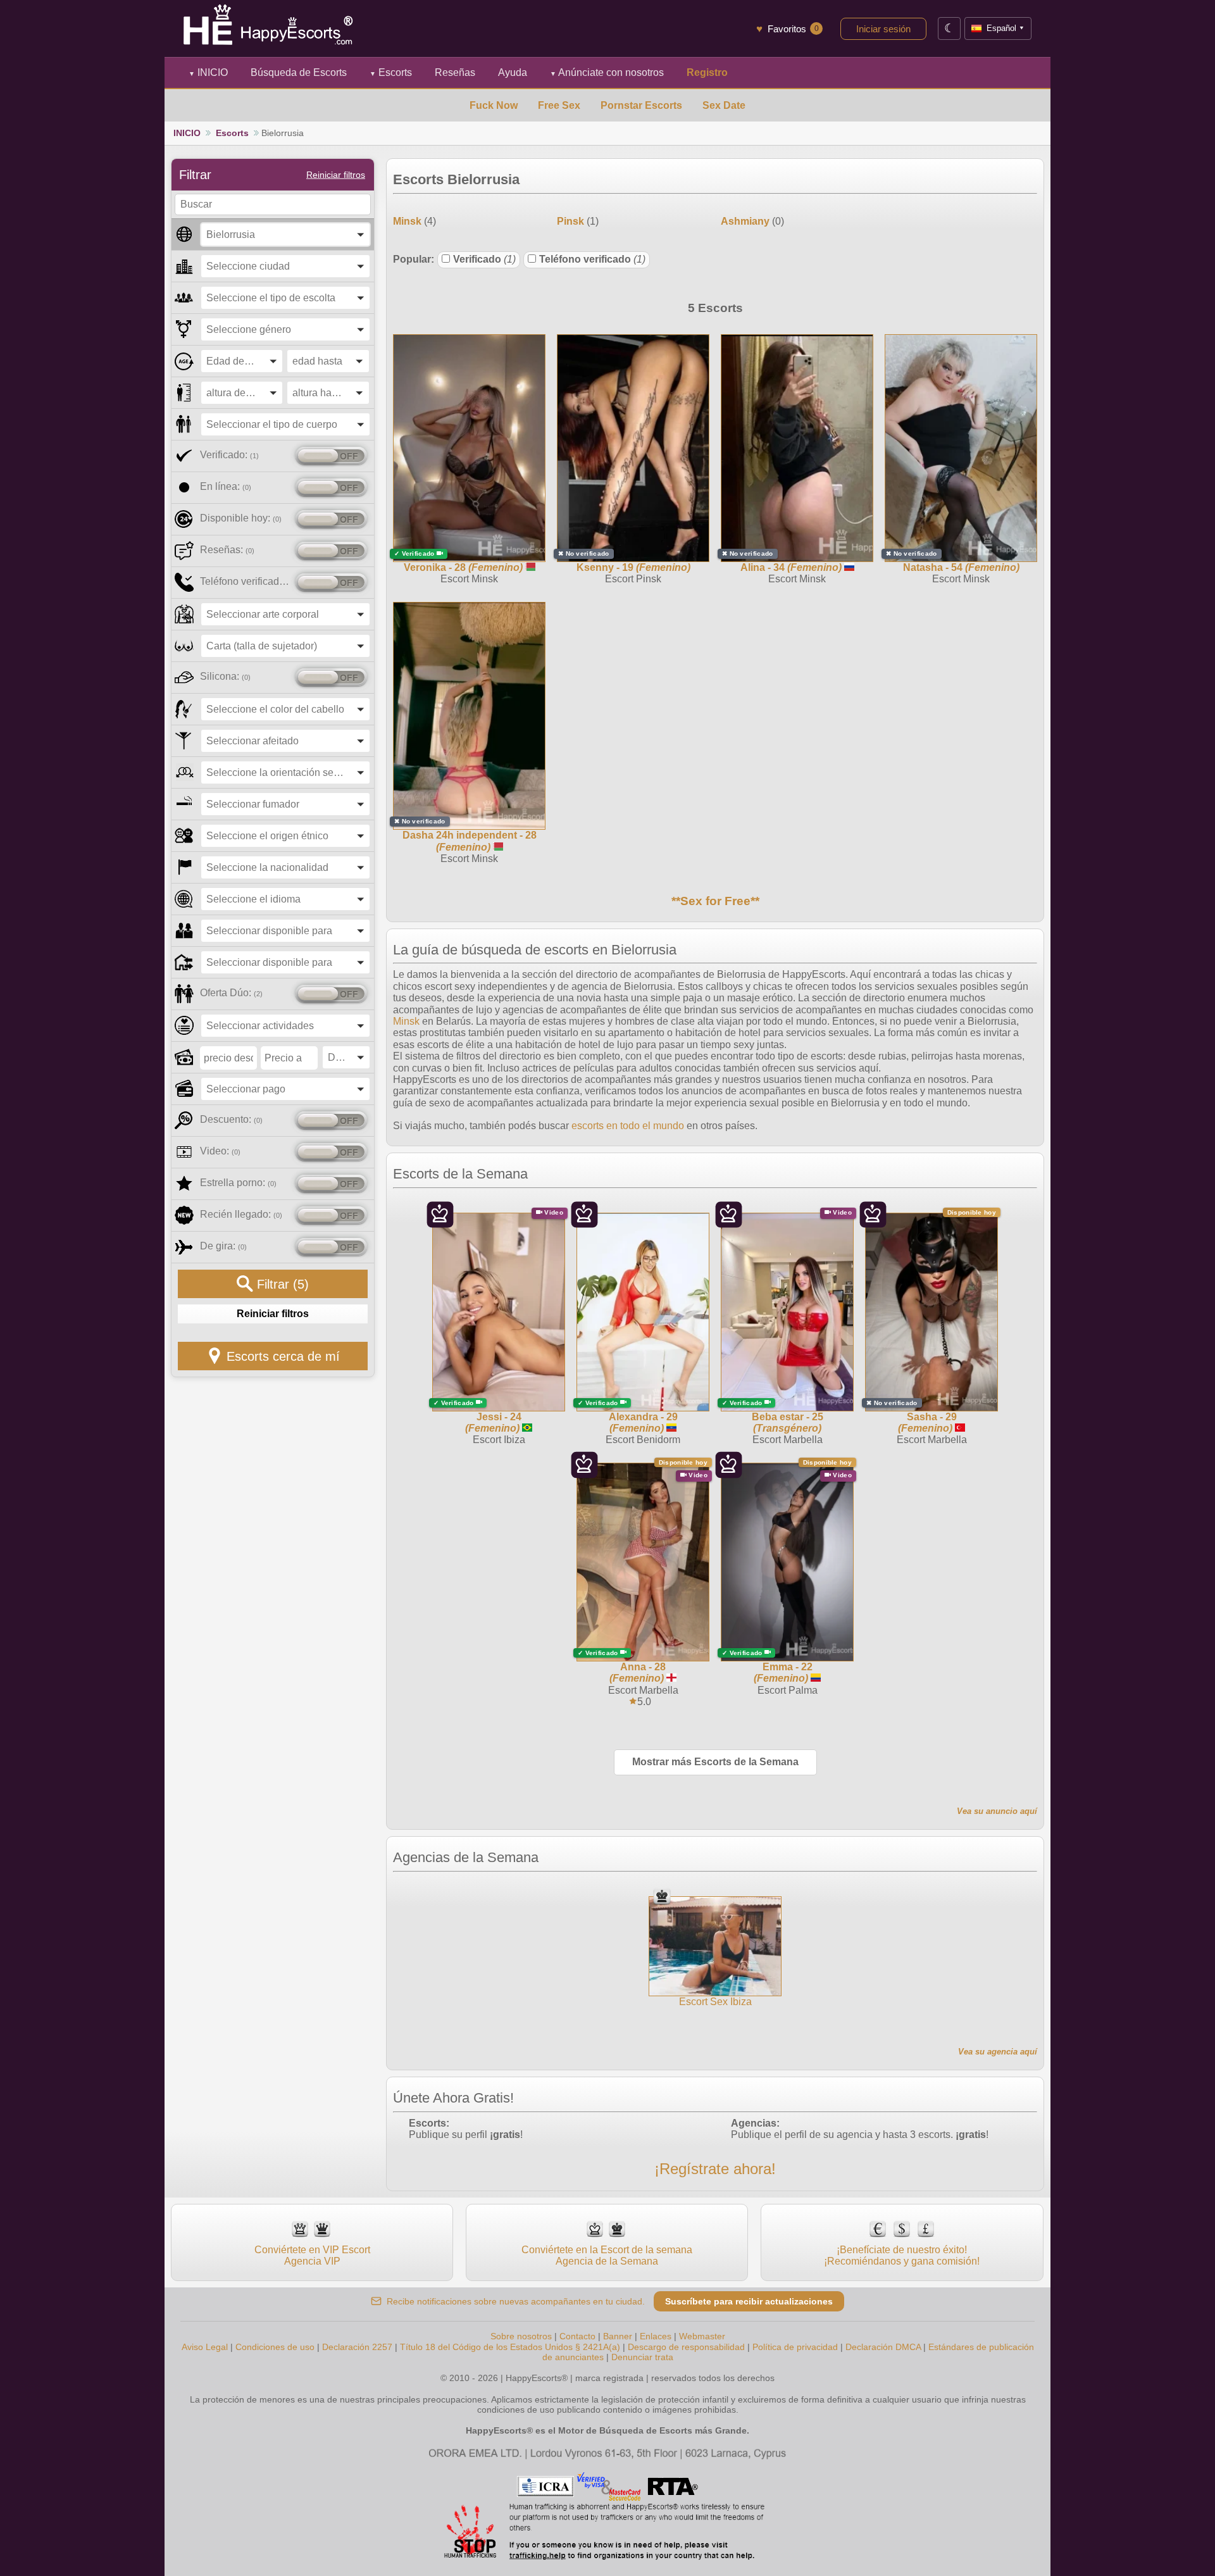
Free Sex (559, 105)
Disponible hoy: (241, 518)
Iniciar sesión (883, 29)
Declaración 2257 (357, 2347)
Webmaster (702, 2336)
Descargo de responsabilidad (686, 2347)
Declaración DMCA (883, 2347)
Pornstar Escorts (641, 105)
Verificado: (229, 455)
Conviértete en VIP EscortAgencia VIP (312, 2255)
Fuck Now (494, 105)
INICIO (208, 72)
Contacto (577, 2336)
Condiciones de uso (275, 2347)
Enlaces (656, 2336)
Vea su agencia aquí (998, 2052)
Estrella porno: (238, 1183)
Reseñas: (227, 550)
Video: (220, 1151)
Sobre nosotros (521, 2336)
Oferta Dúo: (231, 993)
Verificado (484, 259)
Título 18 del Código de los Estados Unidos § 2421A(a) (510, 2347)
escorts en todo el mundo (628, 1126)
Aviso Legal (205, 2347)
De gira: (223, 1246)
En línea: (226, 486)
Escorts (391, 72)
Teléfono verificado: (245, 581)
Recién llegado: (241, 1214)
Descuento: (231, 1119)
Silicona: (225, 676)
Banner (618, 2336)
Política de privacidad (795, 2347)
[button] (285, 234)
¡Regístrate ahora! (715, 2169)
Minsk (406, 1021)
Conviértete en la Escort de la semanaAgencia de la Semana (607, 2255)
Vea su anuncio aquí (997, 1811)
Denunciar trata (642, 2357)
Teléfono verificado (592, 259)
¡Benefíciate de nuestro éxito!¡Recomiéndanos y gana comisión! (902, 2255)
